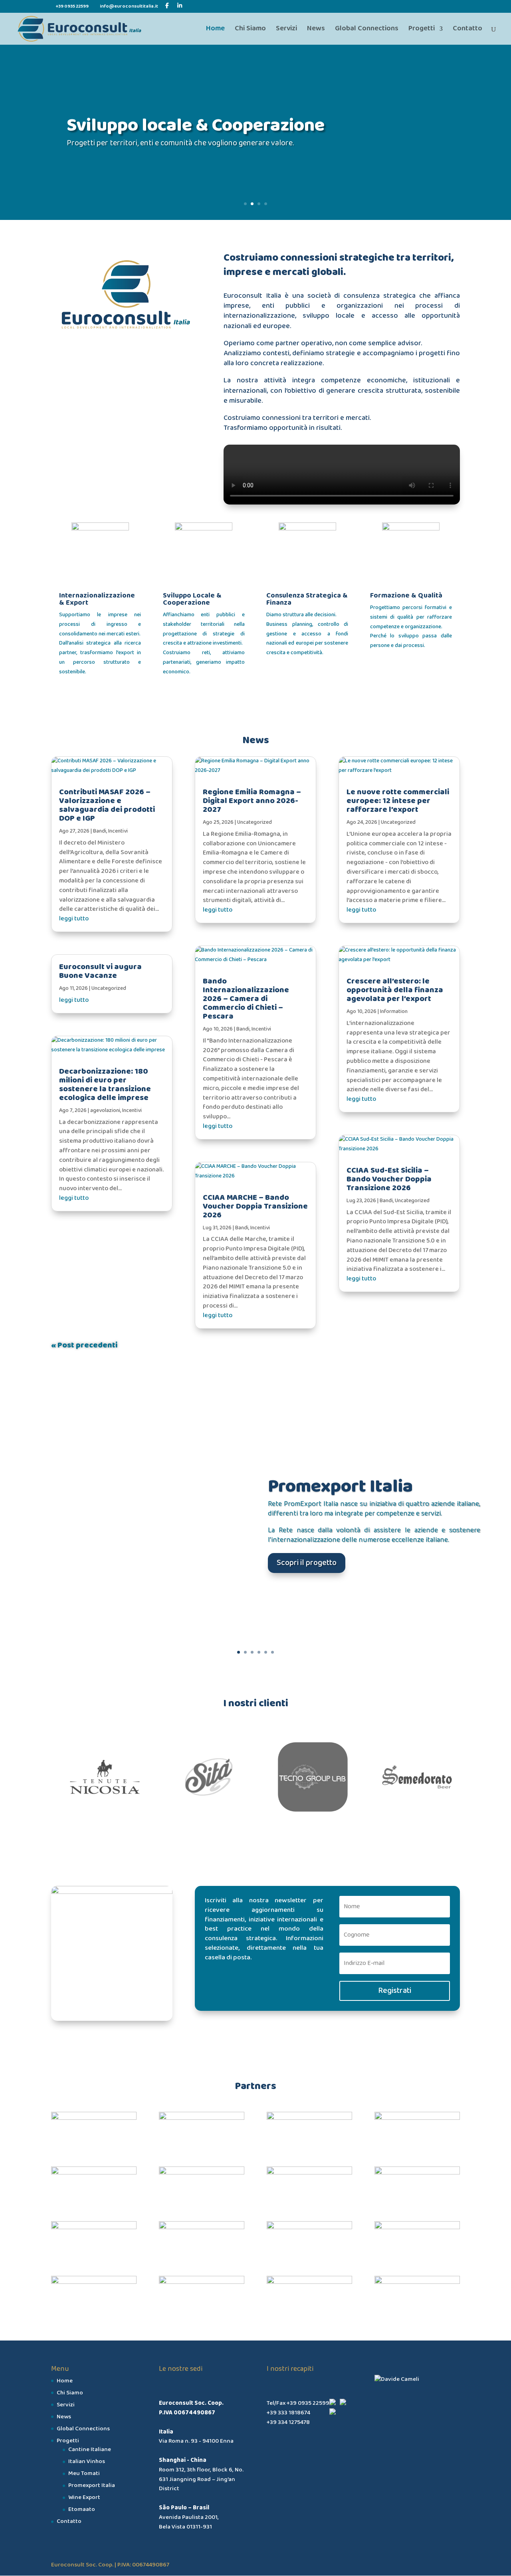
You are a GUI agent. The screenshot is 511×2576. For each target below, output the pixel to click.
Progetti (422, 30)
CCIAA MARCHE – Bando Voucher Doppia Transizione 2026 (255, 1206)
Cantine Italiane (90, 2449)
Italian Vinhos (87, 2461)
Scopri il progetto (307, 1562)
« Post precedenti (84, 1345)
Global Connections (367, 30)
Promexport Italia (340, 1486)
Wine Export (84, 2497)
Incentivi (118, 831)
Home (215, 30)
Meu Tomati (84, 2473)
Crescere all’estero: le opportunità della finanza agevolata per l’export (395, 990)
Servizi (286, 30)
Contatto (467, 30)
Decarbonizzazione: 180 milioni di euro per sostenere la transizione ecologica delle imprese (105, 1084)
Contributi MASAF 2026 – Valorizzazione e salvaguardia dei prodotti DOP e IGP (107, 805)
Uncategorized (109, 988)
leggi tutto (74, 919)
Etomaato (82, 2509)
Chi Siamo (250, 30)
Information (394, 1012)
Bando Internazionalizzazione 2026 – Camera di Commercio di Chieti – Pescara (246, 999)
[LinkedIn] (180, 6)
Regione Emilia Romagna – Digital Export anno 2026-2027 (252, 801)
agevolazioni (105, 1111)
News (316, 30)
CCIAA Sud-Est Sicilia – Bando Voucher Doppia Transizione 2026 (389, 1179)
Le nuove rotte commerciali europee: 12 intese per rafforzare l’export (398, 801)
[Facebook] (167, 6)
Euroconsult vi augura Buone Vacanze (100, 971)
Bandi (100, 831)
